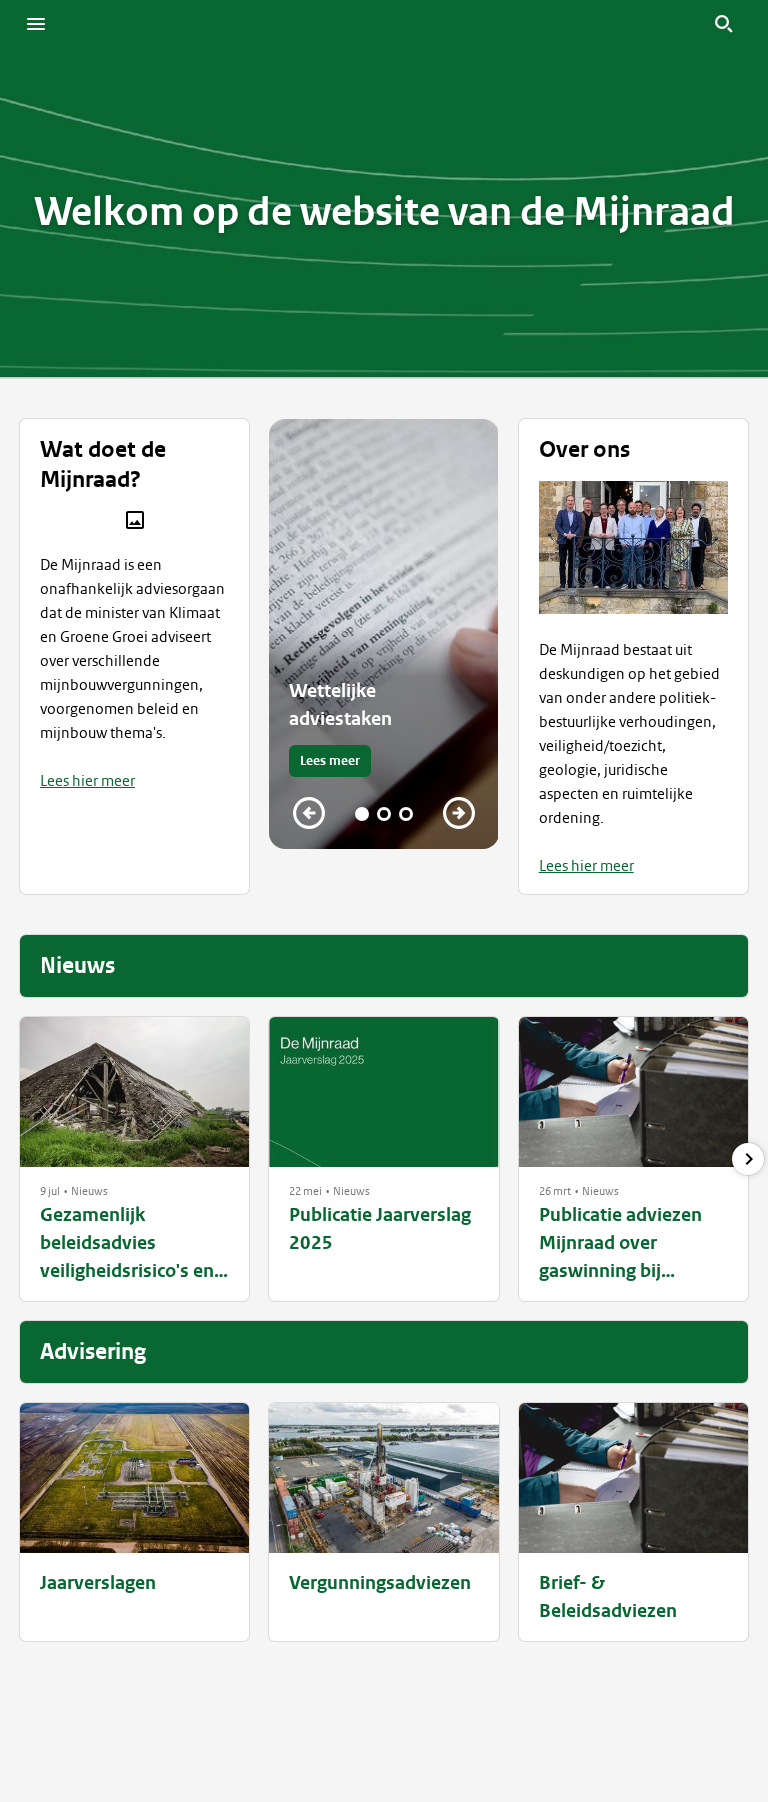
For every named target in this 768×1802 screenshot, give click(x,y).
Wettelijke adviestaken (340, 705)
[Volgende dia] (459, 813)
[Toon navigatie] (36, 24)
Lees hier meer (87, 781)
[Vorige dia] (309, 813)
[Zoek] (724, 24)
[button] (50, 1191)
